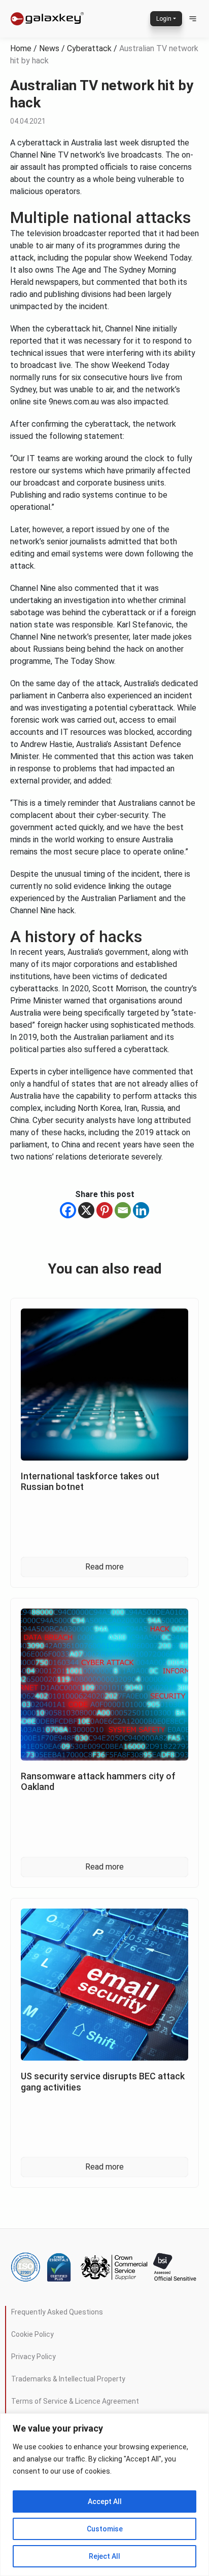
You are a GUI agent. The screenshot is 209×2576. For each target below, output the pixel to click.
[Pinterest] (104, 1210)
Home (21, 48)
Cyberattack (89, 48)
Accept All (105, 2502)
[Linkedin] (141, 1210)
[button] (193, 19)
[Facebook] (68, 1210)
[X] (86, 1210)
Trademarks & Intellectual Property (68, 2379)
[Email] (123, 1210)
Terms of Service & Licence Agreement (75, 2401)
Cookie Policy (32, 2334)
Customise (105, 2529)
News (49, 48)
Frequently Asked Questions (57, 2312)
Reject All (104, 2556)
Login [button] (164, 19)
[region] (104, 2495)
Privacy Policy (33, 2357)
